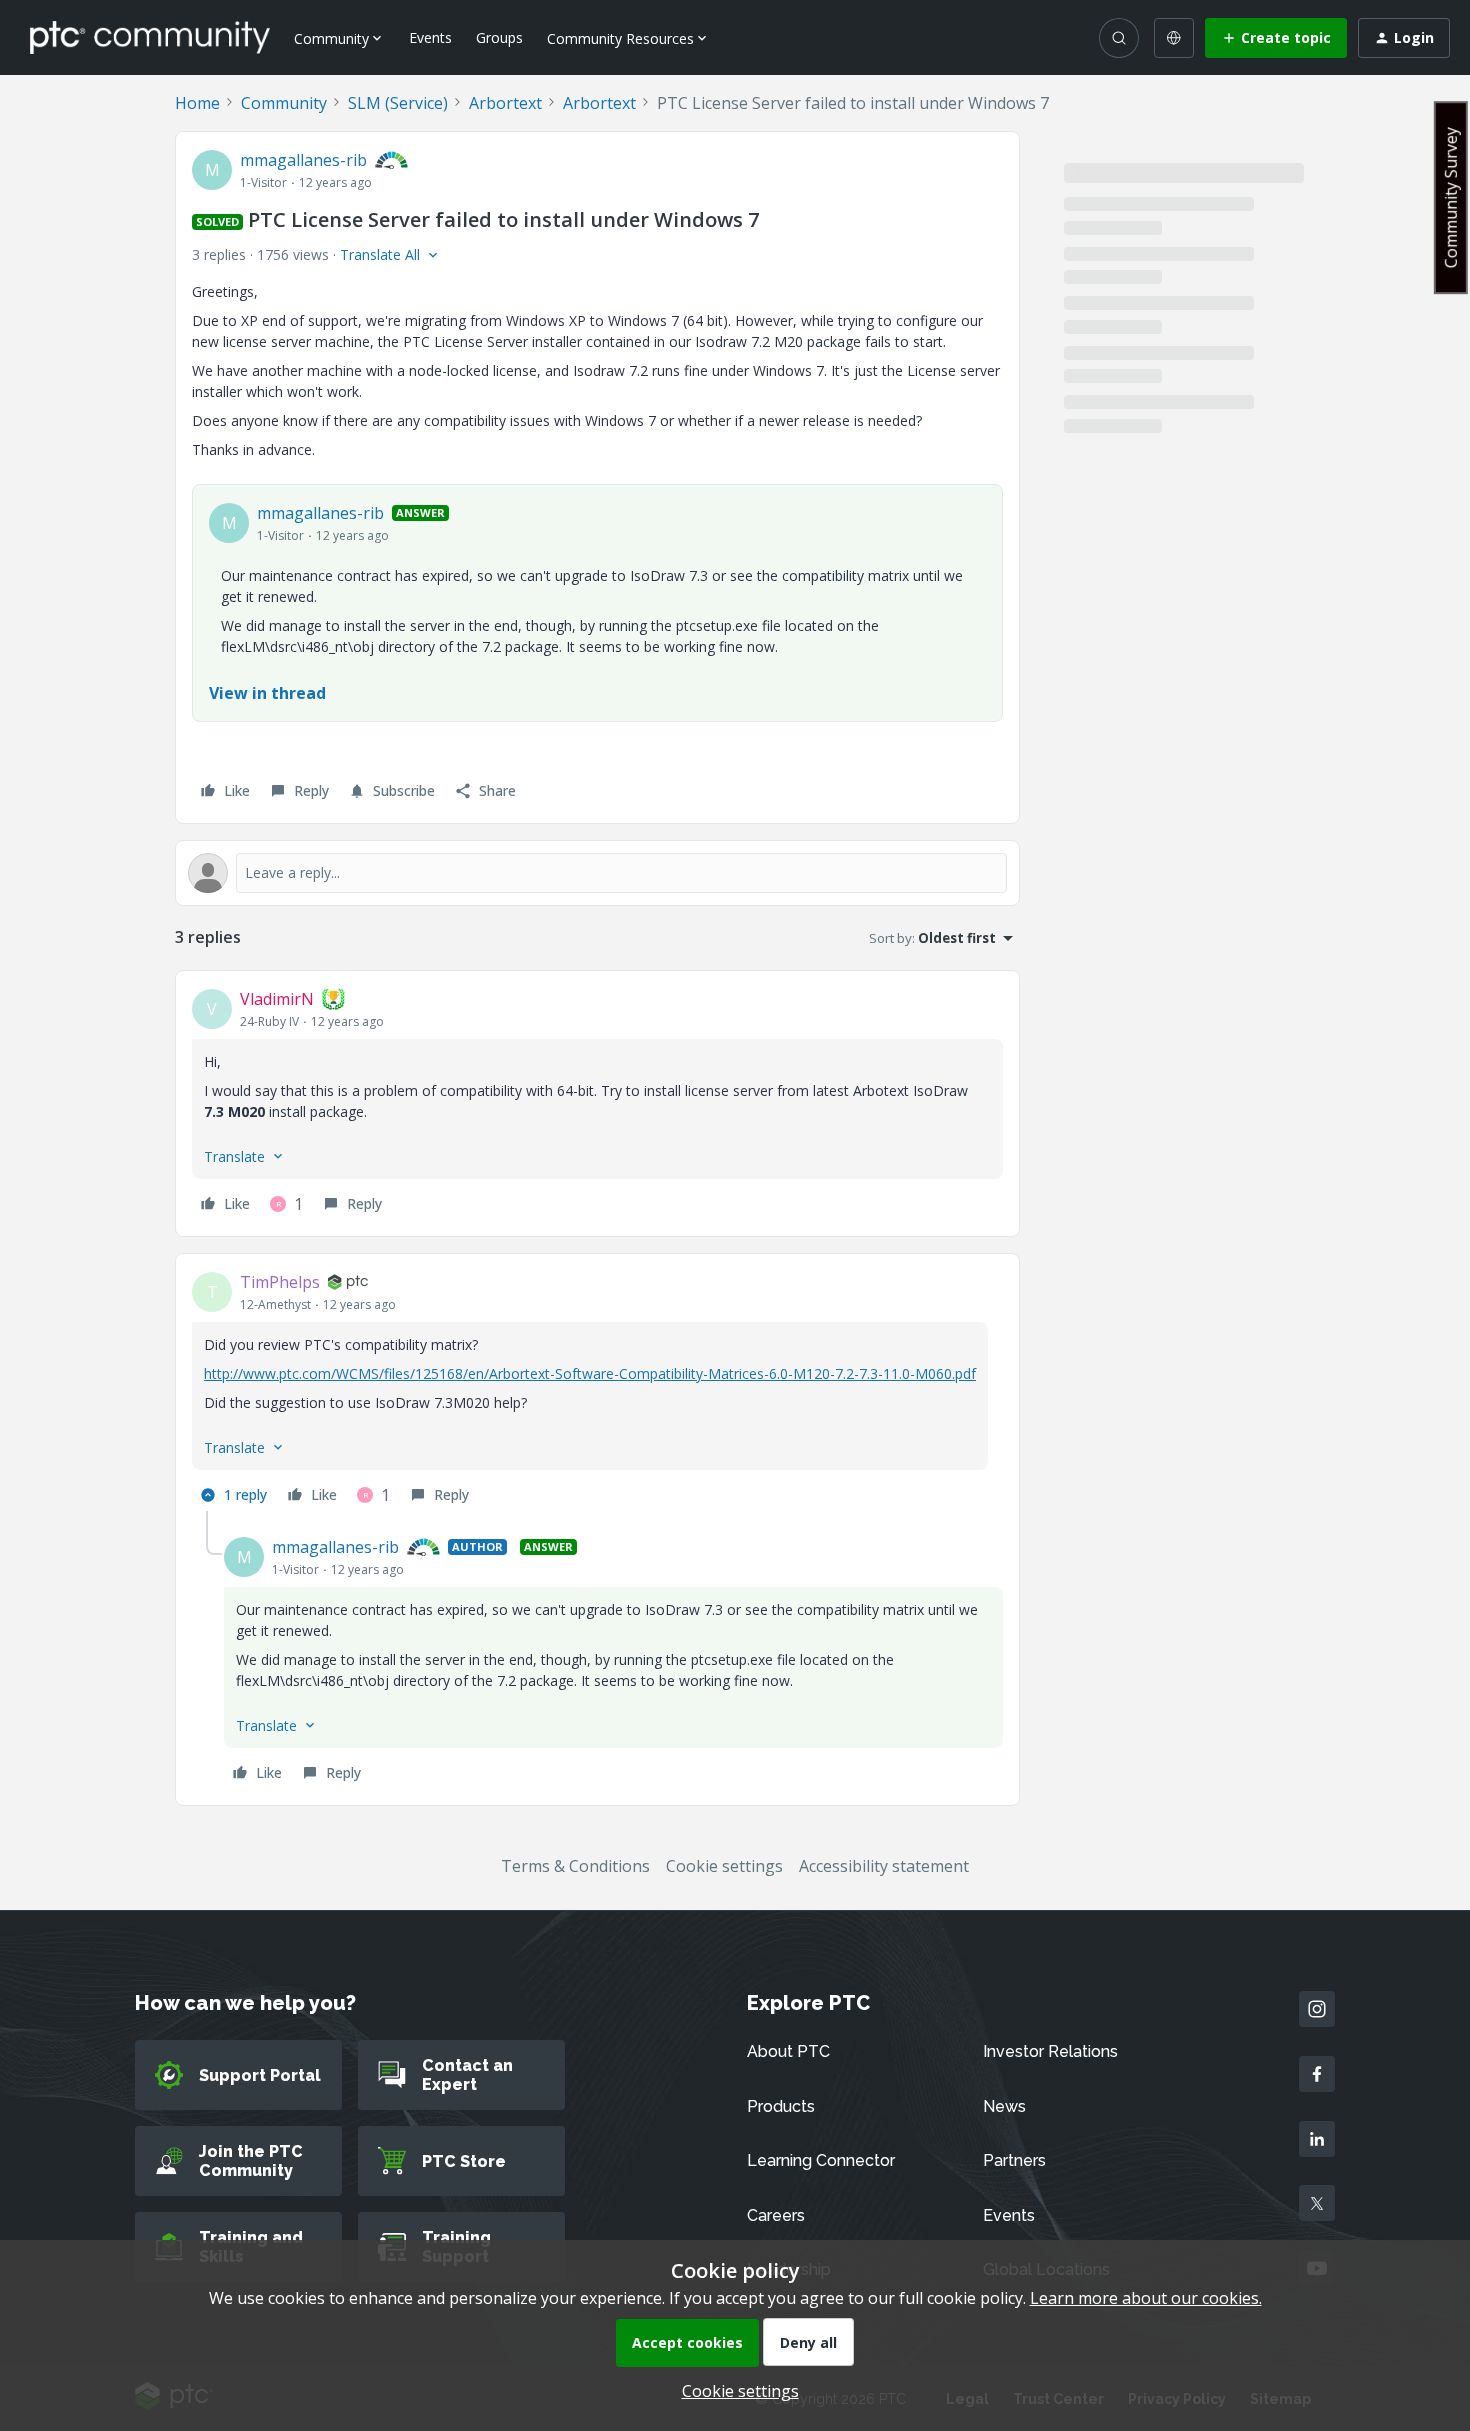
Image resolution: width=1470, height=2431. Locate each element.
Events (430, 37)
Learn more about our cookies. (1146, 2298)
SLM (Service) (398, 103)
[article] (597, 1103)
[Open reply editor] (597, 873)
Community (284, 103)
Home (197, 103)
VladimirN (277, 999)
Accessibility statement (884, 1866)
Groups (499, 37)
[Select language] (1174, 38)
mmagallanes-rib (303, 160)
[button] (1276, 38)
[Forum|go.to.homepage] (150, 37)
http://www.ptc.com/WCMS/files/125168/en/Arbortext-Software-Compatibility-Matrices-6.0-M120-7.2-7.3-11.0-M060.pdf (590, 1373)
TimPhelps (280, 1282)
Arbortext (505, 103)
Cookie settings (724, 1866)
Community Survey (1451, 197)
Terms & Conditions (575, 1866)
